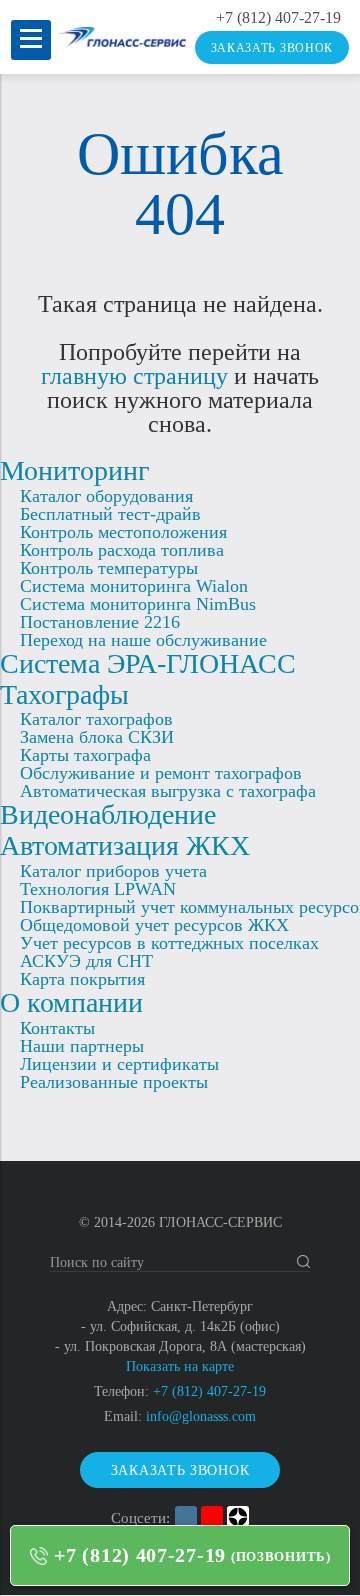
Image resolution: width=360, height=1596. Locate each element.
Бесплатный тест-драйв (110, 514)
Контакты (57, 1028)
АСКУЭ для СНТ (86, 961)
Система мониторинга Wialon (134, 586)
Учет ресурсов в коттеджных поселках (169, 943)
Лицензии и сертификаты (119, 1064)
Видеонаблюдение (108, 814)
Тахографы (64, 694)
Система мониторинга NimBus (138, 604)
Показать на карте (180, 1366)
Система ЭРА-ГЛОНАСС (148, 663)
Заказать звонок (272, 48)
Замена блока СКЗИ (97, 737)
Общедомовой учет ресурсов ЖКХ (154, 925)
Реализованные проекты (114, 1082)
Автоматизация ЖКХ (125, 845)
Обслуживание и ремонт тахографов (161, 773)
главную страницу (134, 376)
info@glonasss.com (201, 1416)
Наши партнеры (82, 1046)
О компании (71, 1002)
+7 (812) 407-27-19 (278, 18)
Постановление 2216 (100, 622)
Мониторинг (74, 470)
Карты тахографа (85, 755)
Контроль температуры (109, 568)
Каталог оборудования (106, 496)
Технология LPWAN (98, 889)
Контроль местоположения (123, 532)
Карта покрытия (82, 979)
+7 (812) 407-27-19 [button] (140, 1555)
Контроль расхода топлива (122, 550)
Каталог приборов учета (113, 871)
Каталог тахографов (96, 719)
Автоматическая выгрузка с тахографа (168, 791)
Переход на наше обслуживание (143, 640)
